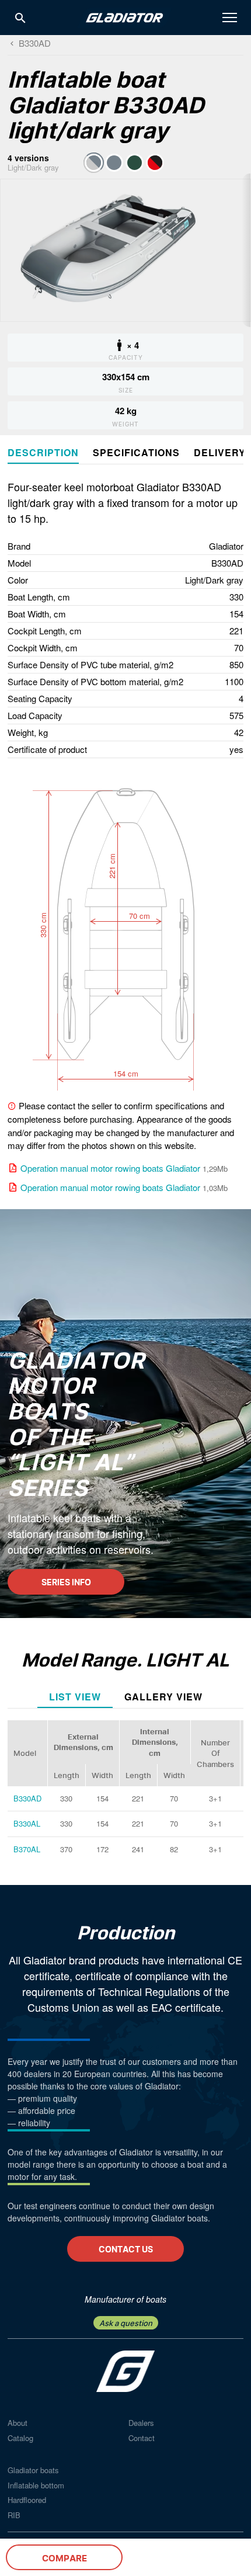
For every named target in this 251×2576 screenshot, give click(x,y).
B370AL (27, 1849)
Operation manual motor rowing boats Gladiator (110, 1168)
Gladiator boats (33, 2470)
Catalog (20, 2438)
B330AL (27, 1823)
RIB (14, 2515)
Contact (142, 2438)
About (18, 2423)
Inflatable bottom (36, 2485)
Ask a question (126, 2323)
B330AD (27, 1798)
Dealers (141, 2423)
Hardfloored (27, 2500)
